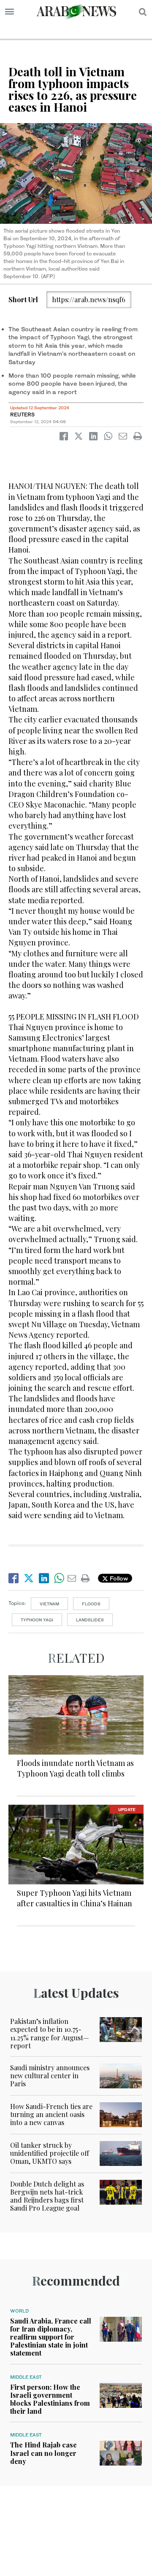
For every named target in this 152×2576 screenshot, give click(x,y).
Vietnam (49, 1604)
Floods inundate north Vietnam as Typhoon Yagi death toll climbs (75, 1768)
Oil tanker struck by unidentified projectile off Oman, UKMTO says (50, 2153)
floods (91, 1604)
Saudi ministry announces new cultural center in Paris (50, 2076)
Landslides (90, 1620)
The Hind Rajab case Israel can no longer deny (43, 2453)
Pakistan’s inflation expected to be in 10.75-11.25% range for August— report (50, 2033)
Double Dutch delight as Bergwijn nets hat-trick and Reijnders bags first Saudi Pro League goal (47, 2196)
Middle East (26, 2377)
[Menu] (9, 12)
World (19, 2311)
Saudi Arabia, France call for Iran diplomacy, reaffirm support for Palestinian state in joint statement (51, 2337)
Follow (118, 1578)
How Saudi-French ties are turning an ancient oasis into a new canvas (51, 2114)
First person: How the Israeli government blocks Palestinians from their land (50, 2399)
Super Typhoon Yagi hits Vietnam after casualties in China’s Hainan (75, 1898)
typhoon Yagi (37, 1620)
